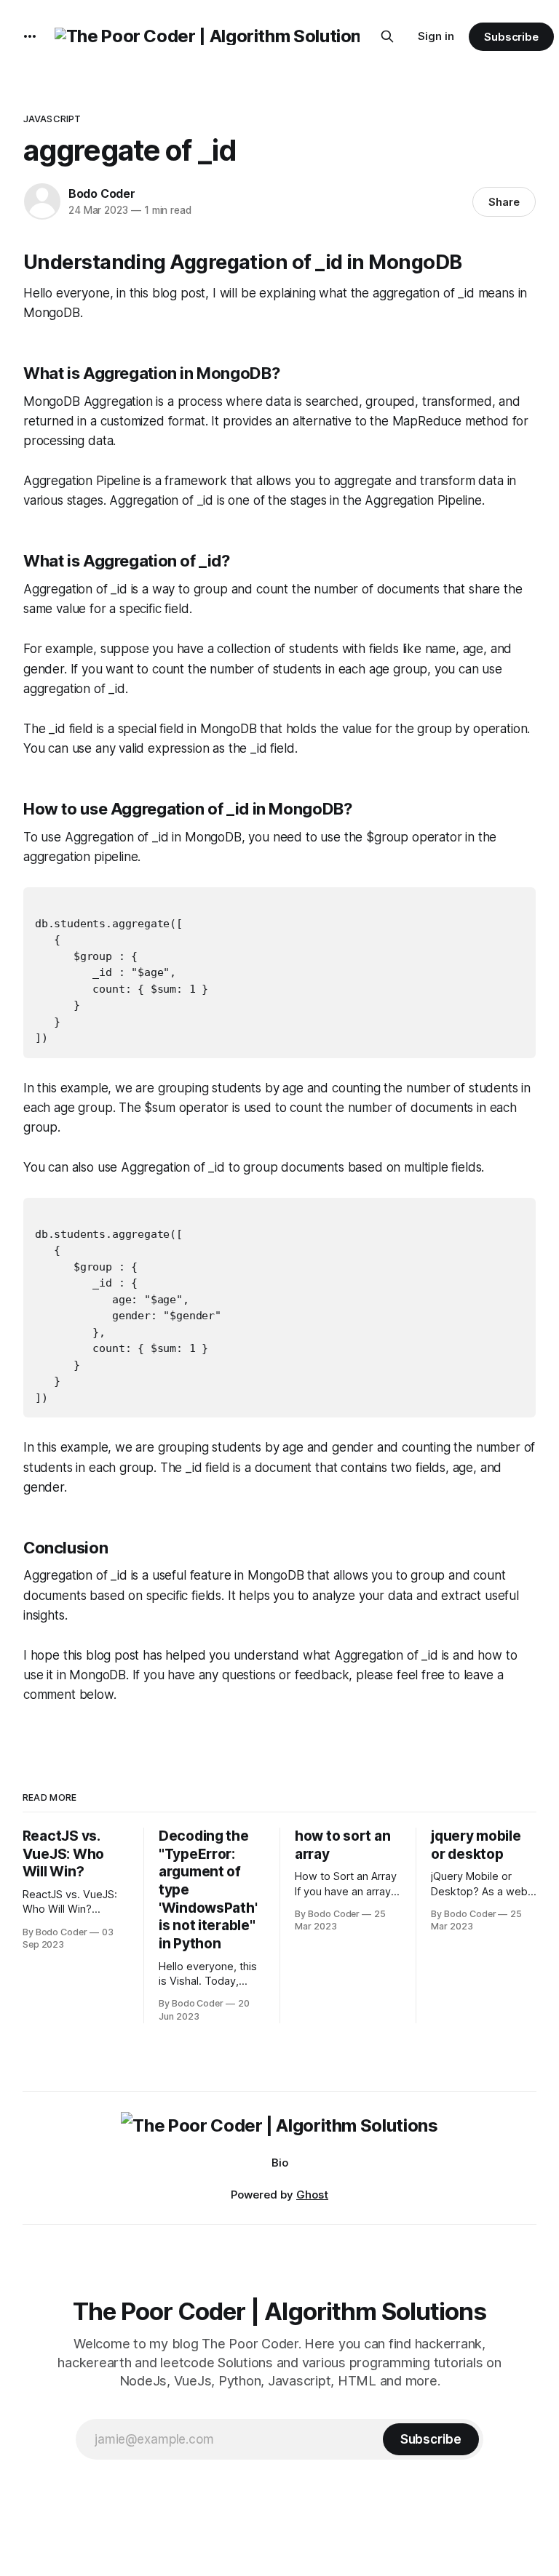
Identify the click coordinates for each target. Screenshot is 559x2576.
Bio (280, 2163)
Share (504, 202)
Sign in (436, 36)
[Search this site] (387, 36)
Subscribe (511, 37)
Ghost (312, 2195)
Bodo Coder (102, 193)
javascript (52, 119)
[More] (30, 36)
